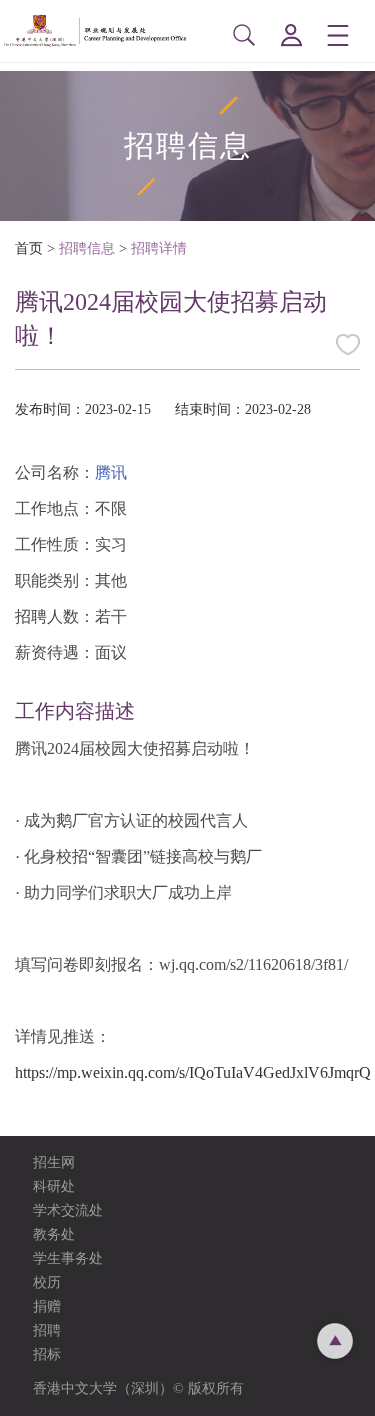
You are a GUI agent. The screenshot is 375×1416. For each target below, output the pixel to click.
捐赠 (47, 1306)
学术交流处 (68, 1210)
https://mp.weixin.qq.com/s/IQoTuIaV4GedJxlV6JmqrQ (193, 1072)
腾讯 (111, 472)
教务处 (54, 1234)
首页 (29, 248)
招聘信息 (87, 248)
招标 (47, 1354)
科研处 (54, 1186)
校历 (47, 1282)
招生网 (54, 1162)
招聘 (47, 1330)
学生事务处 (68, 1258)
